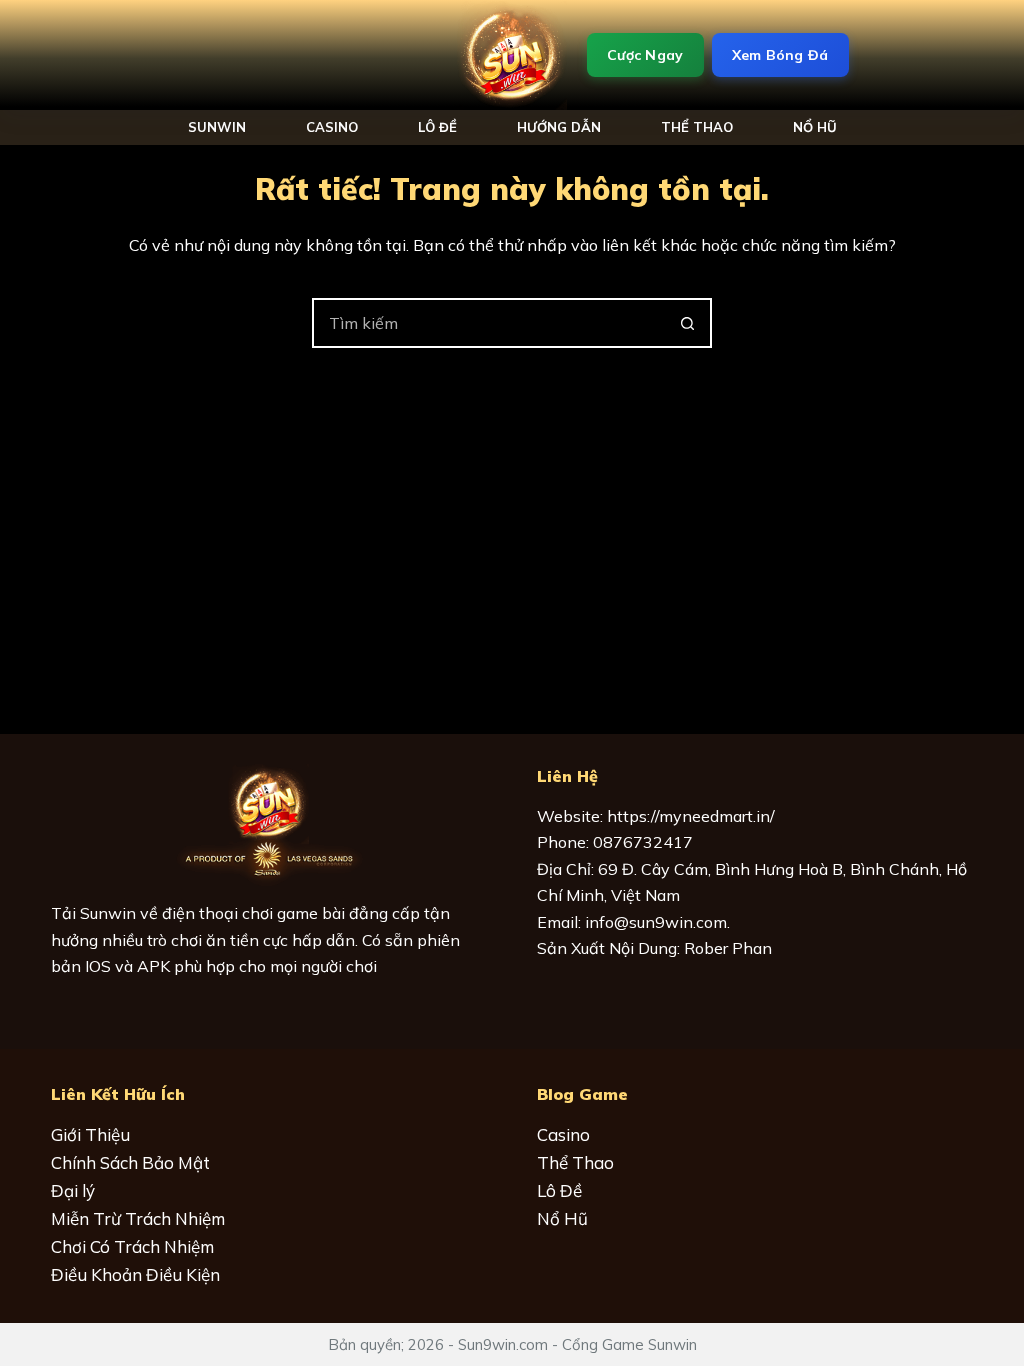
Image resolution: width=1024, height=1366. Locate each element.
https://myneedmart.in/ (691, 816)
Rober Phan (728, 948)
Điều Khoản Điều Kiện (135, 1274)
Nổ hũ (815, 127)
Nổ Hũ (562, 1218)
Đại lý (73, 1190)
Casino (332, 127)
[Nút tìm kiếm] (687, 323)
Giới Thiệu (90, 1134)
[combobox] (489, 323)
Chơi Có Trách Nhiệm (132, 1246)
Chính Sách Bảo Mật (130, 1162)
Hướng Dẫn (559, 127)
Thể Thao (697, 127)
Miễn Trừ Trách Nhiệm (138, 1218)
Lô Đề (437, 127)
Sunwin (217, 127)
